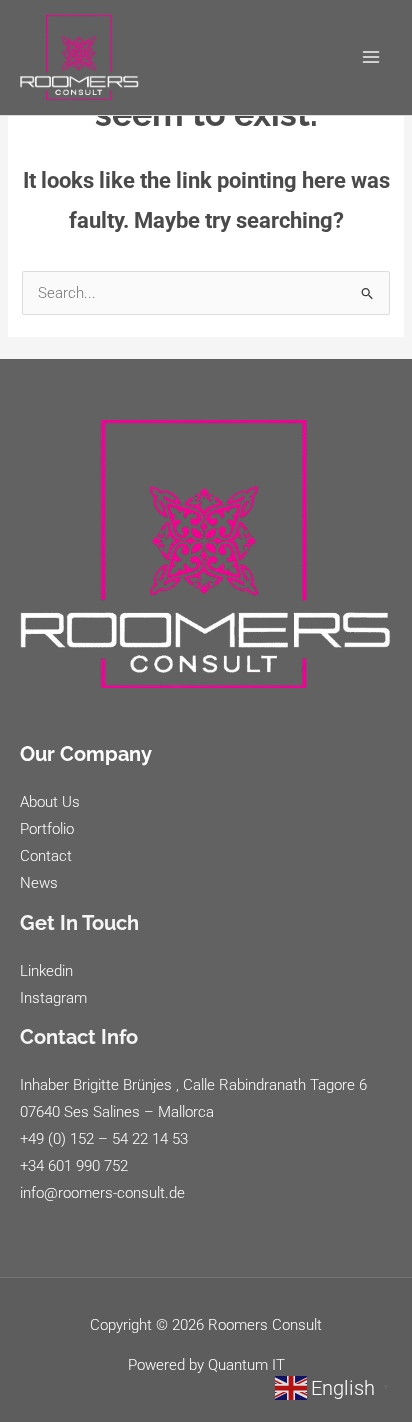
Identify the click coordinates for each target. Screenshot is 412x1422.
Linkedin (46, 971)
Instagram (53, 998)
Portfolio (47, 829)
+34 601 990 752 (74, 1166)
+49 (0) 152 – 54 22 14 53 (104, 1139)
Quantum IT (246, 1365)
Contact (46, 856)
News (39, 883)
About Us (50, 802)
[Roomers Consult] (79, 58)
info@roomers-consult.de (102, 1193)
